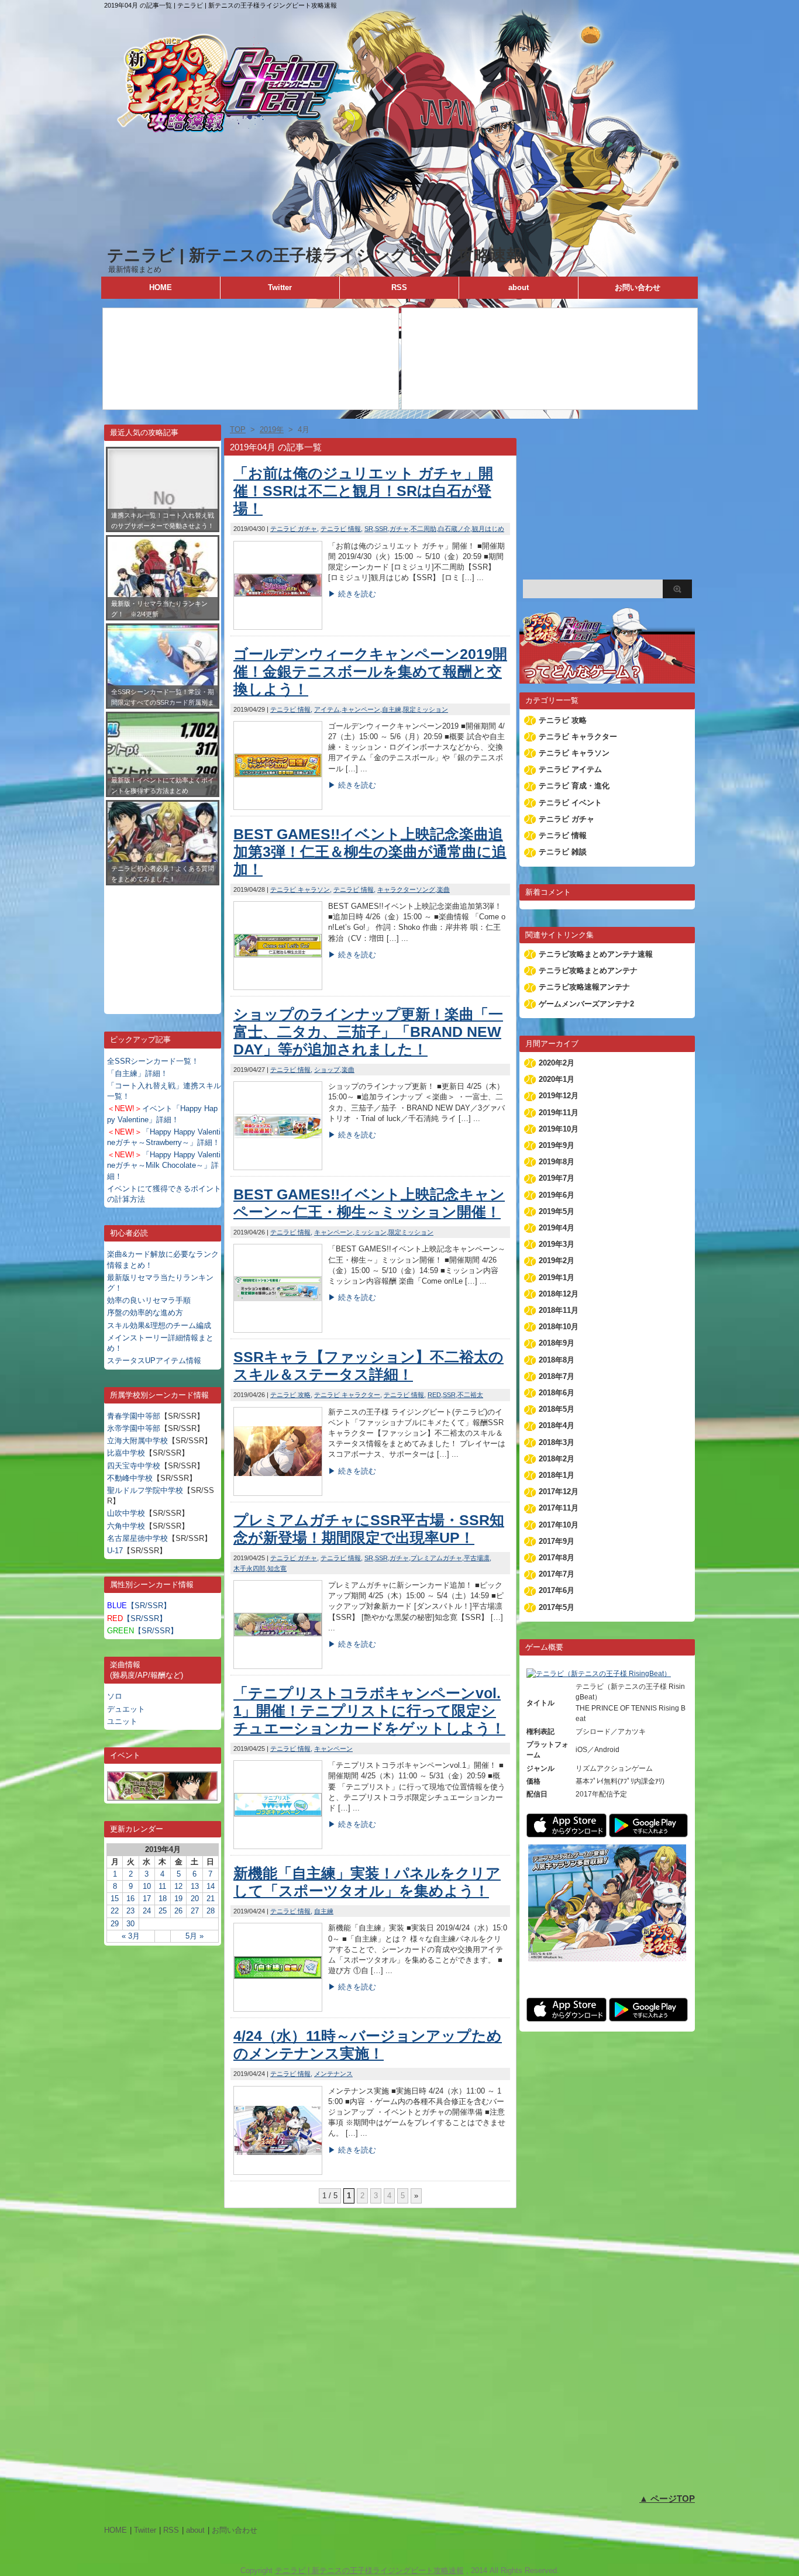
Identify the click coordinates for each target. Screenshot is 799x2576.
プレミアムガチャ (436, 1558)
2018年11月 (559, 1310)
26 (178, 1911)
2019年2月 (557, 1261)
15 (115, 1899)
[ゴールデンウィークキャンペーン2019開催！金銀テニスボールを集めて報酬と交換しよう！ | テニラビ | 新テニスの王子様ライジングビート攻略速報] (278, 807)
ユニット (122, 1721)
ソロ (115, 1696)
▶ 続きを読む (352, 594)
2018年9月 (557, 1343)
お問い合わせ (638, 287)
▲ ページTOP (667, 2499)
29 (115, 1924)
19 (178, 1899)
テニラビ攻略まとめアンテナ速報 (596, 954)
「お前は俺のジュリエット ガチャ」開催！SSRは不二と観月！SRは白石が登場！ (363, 491)
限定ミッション (426, 709)
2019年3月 (557, 1244)
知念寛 (277, 1568)
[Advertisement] (163, 941)
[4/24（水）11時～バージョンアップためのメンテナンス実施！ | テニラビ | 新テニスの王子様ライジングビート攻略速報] (278, 2172)
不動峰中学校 (130, 1478)
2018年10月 (559, 1327)
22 (115, 1911)
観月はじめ (488, 529)
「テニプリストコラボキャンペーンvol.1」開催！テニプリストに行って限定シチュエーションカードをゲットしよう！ (369, 1711)
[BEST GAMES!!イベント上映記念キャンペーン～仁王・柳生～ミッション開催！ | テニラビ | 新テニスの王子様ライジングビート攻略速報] (278, 1330)
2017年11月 (559, 1508)
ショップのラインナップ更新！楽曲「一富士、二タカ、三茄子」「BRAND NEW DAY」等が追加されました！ (368, 1032)
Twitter (280, 287)
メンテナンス (333, 2074)
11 (162, 1886)
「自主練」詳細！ (137, 1073)
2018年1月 (557, 1475)
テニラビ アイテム (570, 769)
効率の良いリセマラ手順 (149, 1300)
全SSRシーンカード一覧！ (153, 1061)
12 (178, 1886)
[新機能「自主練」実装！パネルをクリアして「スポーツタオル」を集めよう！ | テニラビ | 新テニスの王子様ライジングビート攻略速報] (278, 2008)
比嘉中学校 (126, 1453)
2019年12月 (559, 1096)
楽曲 (443, 889)
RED (434, 1395)
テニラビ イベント (570, 803)
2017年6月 (557, 1590)
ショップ (327, 1070)
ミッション (371, 1232)
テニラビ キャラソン (300, 889)
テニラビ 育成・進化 (574, 786)
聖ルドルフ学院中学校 (145, 1490)
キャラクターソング (406, 889)
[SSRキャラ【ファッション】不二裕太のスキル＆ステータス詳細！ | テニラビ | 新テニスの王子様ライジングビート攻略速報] (278, 1493)
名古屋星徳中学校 (137, 1538)
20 (195, 1899)
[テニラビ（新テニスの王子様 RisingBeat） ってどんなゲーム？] (607, 678)
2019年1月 (557, 1277)
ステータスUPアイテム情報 (154, 1361)
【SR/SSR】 (139, 1606)
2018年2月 (557, 1459)
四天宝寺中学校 (134, 1466)
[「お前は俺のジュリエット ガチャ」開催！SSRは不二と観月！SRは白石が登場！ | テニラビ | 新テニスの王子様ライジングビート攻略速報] (278, 627)
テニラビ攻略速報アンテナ (584, 987)
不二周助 (423, 529)
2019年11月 (559, 1113)
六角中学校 (126, 1526)
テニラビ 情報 (341, 529)
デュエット (126, 1709)
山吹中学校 (126, 1513)
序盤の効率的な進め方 (145, 1313)
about (519, 287)
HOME (161, 287)
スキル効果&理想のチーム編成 (159, 1325)
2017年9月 (557, 1541)
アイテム (327, 709)
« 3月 (131, 1936)
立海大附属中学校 (137, 1441)
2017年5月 (557, 1607)
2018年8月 (557, 1360)
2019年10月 (559, 1129)
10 (147, 1886)
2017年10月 (559, 1525)
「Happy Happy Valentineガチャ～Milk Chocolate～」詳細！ (164, 1165)
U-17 (115, 1551)
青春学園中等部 (134, 1416)
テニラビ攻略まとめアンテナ (588, 970)
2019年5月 (557, 1211)
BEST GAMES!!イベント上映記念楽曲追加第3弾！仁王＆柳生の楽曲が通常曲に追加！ (370, 851)
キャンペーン (361, 709)
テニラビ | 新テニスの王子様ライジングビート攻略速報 (315, 255)
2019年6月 (557, 1195)
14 (211, 1886)
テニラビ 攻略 (290, 1395)
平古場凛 (477, 1558)
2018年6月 (557, 1393)
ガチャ (399, 529)
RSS (399, 287)
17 (147, 1899)
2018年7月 (557, 1376)
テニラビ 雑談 (563, 852)
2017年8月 (557, 1558)
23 (130, 1911)
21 (211, 1899)
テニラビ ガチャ (294, 529)
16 (130, 1899)
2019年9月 (557, 1145)
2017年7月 (557, 1574)
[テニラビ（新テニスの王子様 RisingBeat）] (599, 1674)
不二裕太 (470, 1395)
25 (163, 1911)
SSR (381, 529)
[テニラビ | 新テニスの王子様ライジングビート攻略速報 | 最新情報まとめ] (399, 239)
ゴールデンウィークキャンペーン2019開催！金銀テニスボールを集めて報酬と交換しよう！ (370, 671)
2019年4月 (557, 1228)
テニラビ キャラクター (347, 1395)
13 (195, 1886)
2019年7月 (557, 1178)
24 (147, 1911)
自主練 (392, 709)
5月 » (194, 1936)
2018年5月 (557, 1409)
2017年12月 (559, 1492)
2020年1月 (557, 1079)
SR (369, 529)
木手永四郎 (249, 1568)
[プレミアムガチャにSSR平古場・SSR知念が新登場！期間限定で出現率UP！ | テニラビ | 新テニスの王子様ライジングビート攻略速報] (278, 1666)
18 (163, 1899)
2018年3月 (557, 1442)
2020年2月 (557, 1063)
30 (130, 1924)
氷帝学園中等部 (134, 1428)
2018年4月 (557, 1425)
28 (211, 1911)
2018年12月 (559, 1294)
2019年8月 (557, 1162)
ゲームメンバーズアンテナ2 (586, 1004)
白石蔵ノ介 (454, 529)
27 (195, 1911)
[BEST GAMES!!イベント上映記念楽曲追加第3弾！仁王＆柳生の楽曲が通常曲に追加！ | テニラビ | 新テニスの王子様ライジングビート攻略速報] (278, 987)
